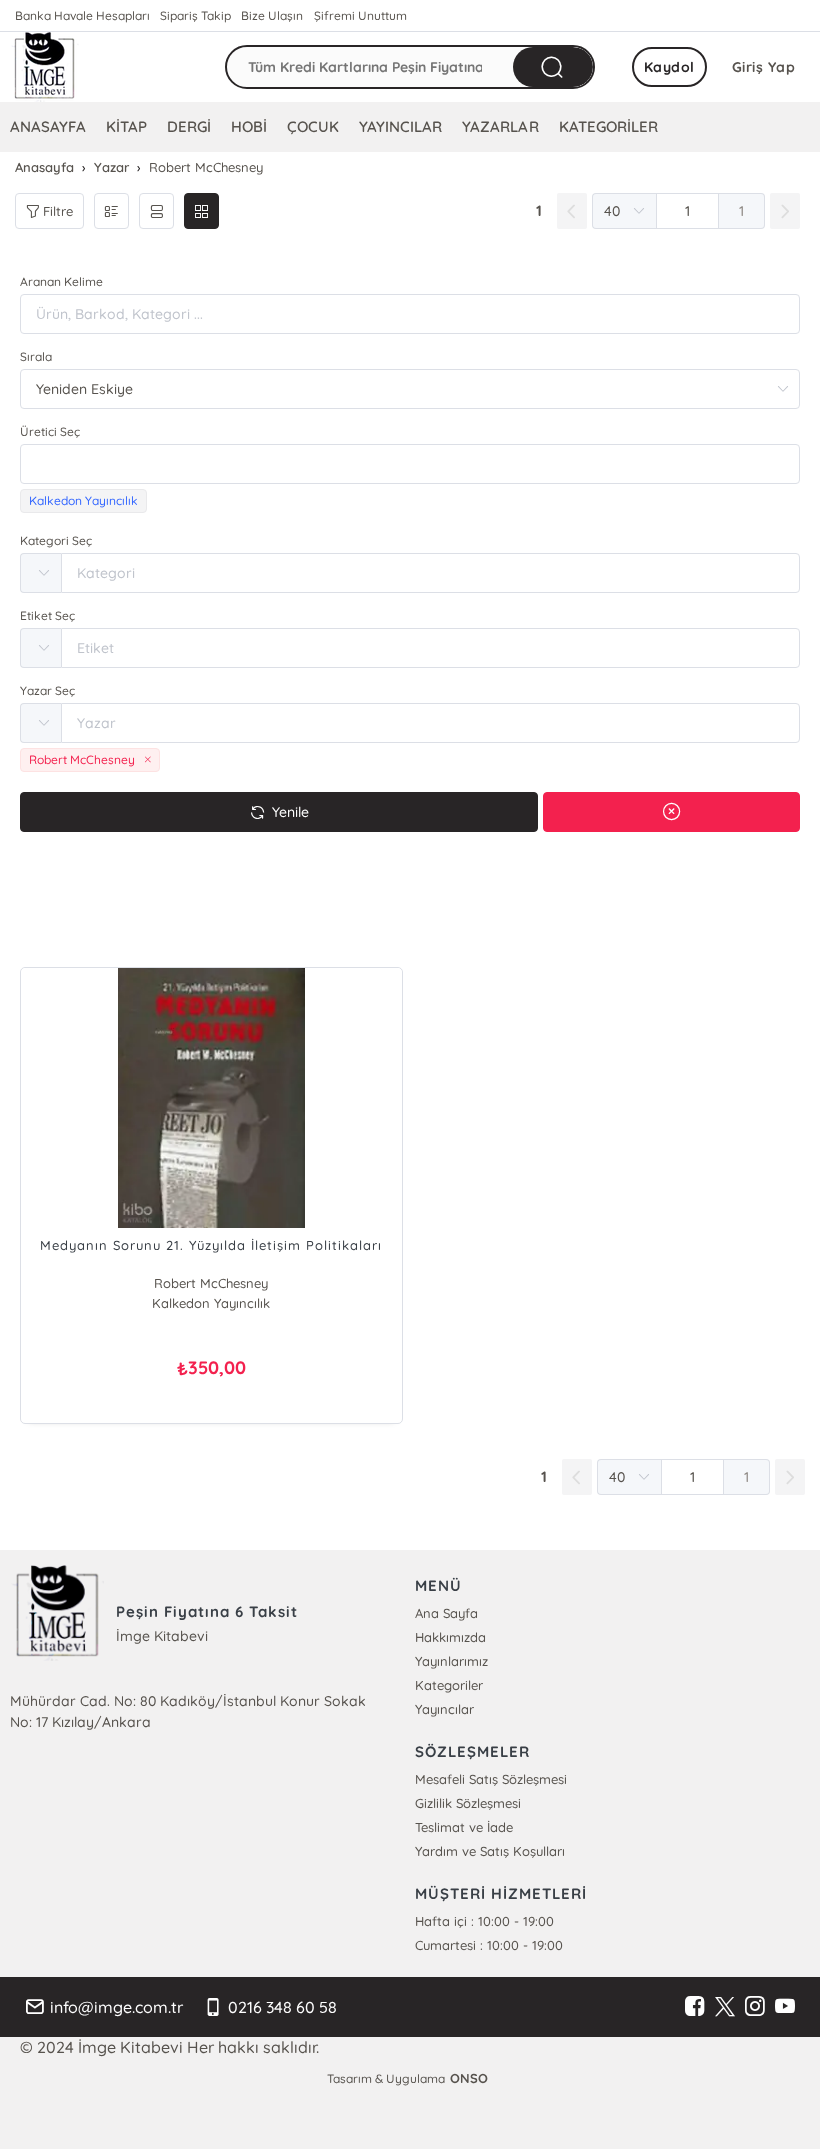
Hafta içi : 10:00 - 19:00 (484, 1921)
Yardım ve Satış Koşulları (490, 1851)
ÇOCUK (313, 126)
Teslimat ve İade (464, 1827)
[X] (725, 2007)
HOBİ (249, 126)
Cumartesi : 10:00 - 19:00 (489, 1945)
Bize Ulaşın (272, 15)
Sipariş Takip (195, 15)
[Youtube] (785, 2007)
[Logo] (45, 67)
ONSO (469, 2078)
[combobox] (410, 464)
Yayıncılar (444, 1709)
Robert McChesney (211, 1283)
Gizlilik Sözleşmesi (468, 1803)
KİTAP (126, 126)
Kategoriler (449, 1685)
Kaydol (669, 67)
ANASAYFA (48, 126)
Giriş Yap (764, 67)
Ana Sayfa (446, 1613)
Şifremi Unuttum (360, 15)
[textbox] (410, 464)
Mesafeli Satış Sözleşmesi (491, 1779)
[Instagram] (755, 2007)
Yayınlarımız (451, 1661)
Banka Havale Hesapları (82, 15)
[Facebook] (695, 2007)
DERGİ (189, 126)
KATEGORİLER (608, 126)
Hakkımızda (450, 1637)
